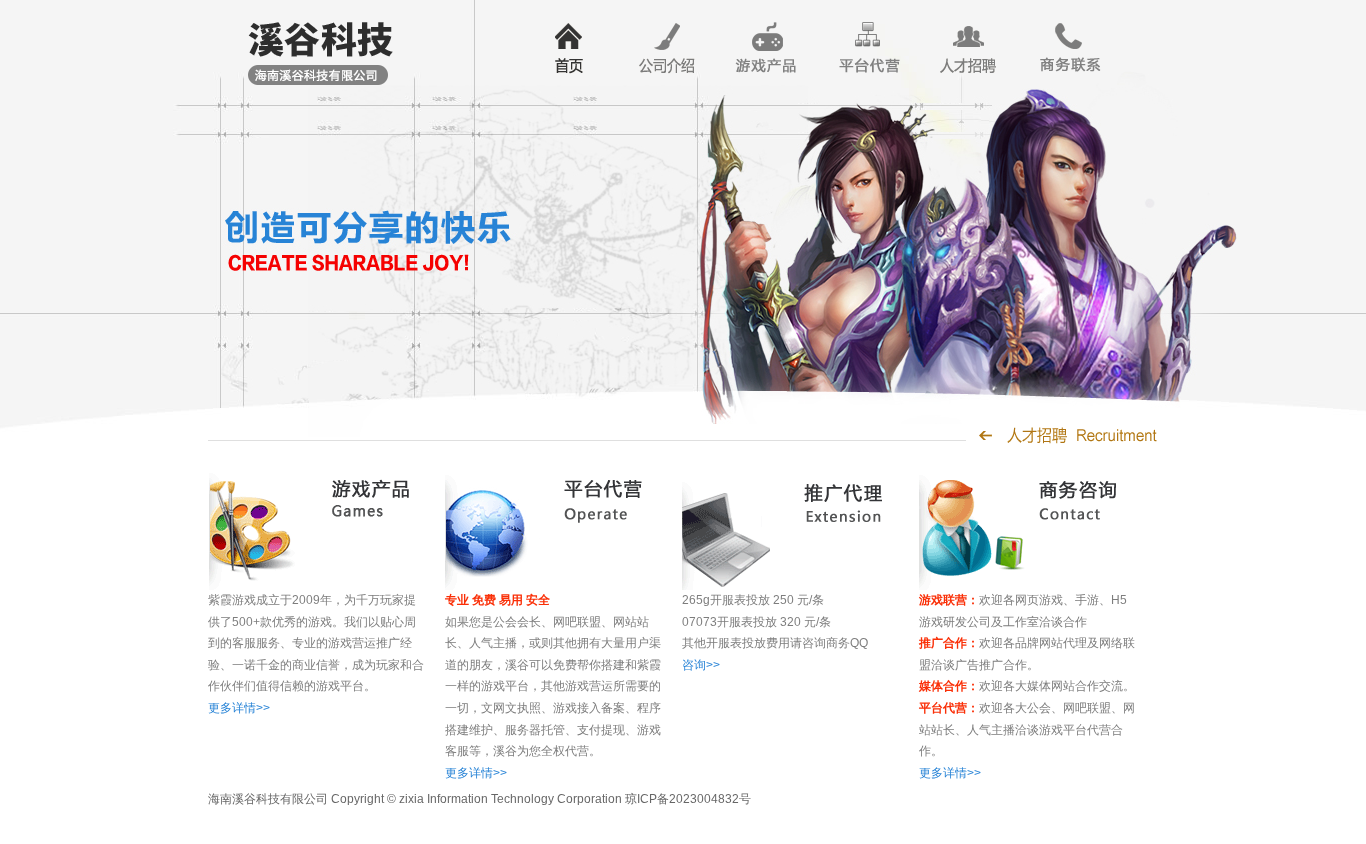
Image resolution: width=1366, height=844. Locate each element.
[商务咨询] (1004, 530)
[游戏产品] (768, 48)
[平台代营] (868, 48)
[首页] (568, 48)
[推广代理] (767, 530)
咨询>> (701, 665)
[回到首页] (318, 46)
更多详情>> (239, 708)
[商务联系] (1068, 48)
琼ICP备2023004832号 (688, 799)
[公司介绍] (668, 48)
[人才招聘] (968, 48)
